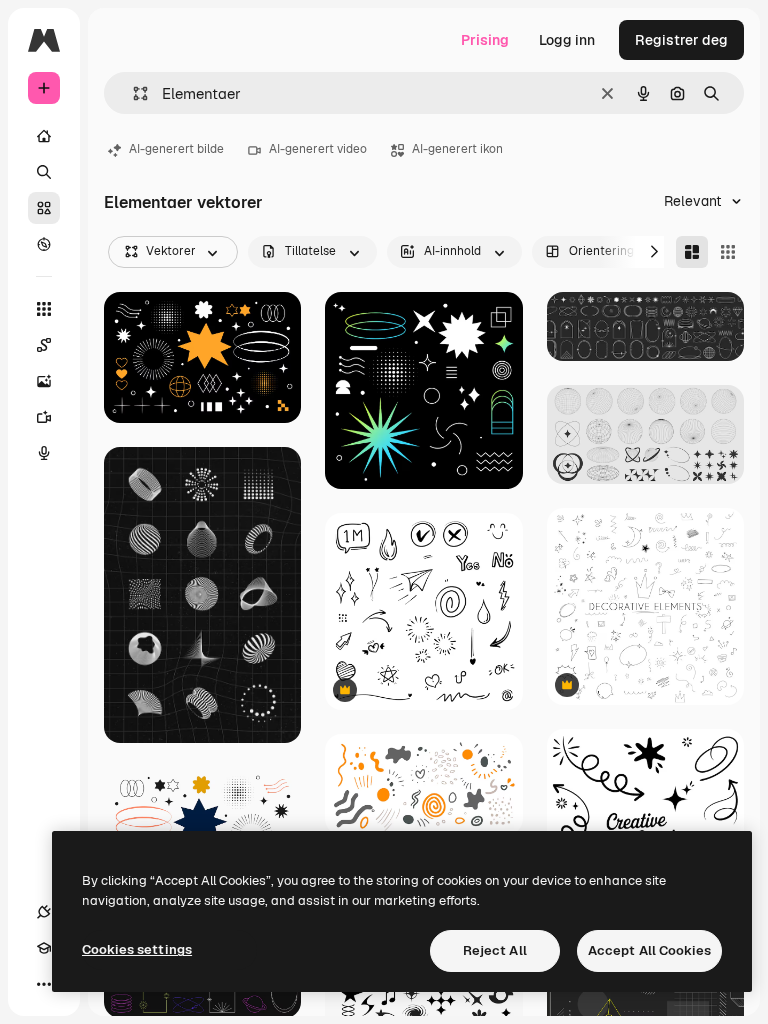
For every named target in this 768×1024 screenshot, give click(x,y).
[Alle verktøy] (44, 309)
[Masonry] (692, 252)
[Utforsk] (44, 244)
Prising (485, 40)
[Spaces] (44, 345)
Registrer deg (681, 40)
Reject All (495, 950)
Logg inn (567, 40)
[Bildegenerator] (44, 381)
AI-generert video (318, 149)
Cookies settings (137, 949)
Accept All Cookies (649, 950)
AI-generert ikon (457, 149)
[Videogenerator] (44, 417)
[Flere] (44, 984)
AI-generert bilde (176, 149)
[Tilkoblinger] (44, 912)
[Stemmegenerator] (44, 453)
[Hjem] (44, 136)
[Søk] (44, 172)
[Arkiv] (44, 208)
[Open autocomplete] (132, 93)
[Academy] (44, 948)
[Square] (728, 252)
